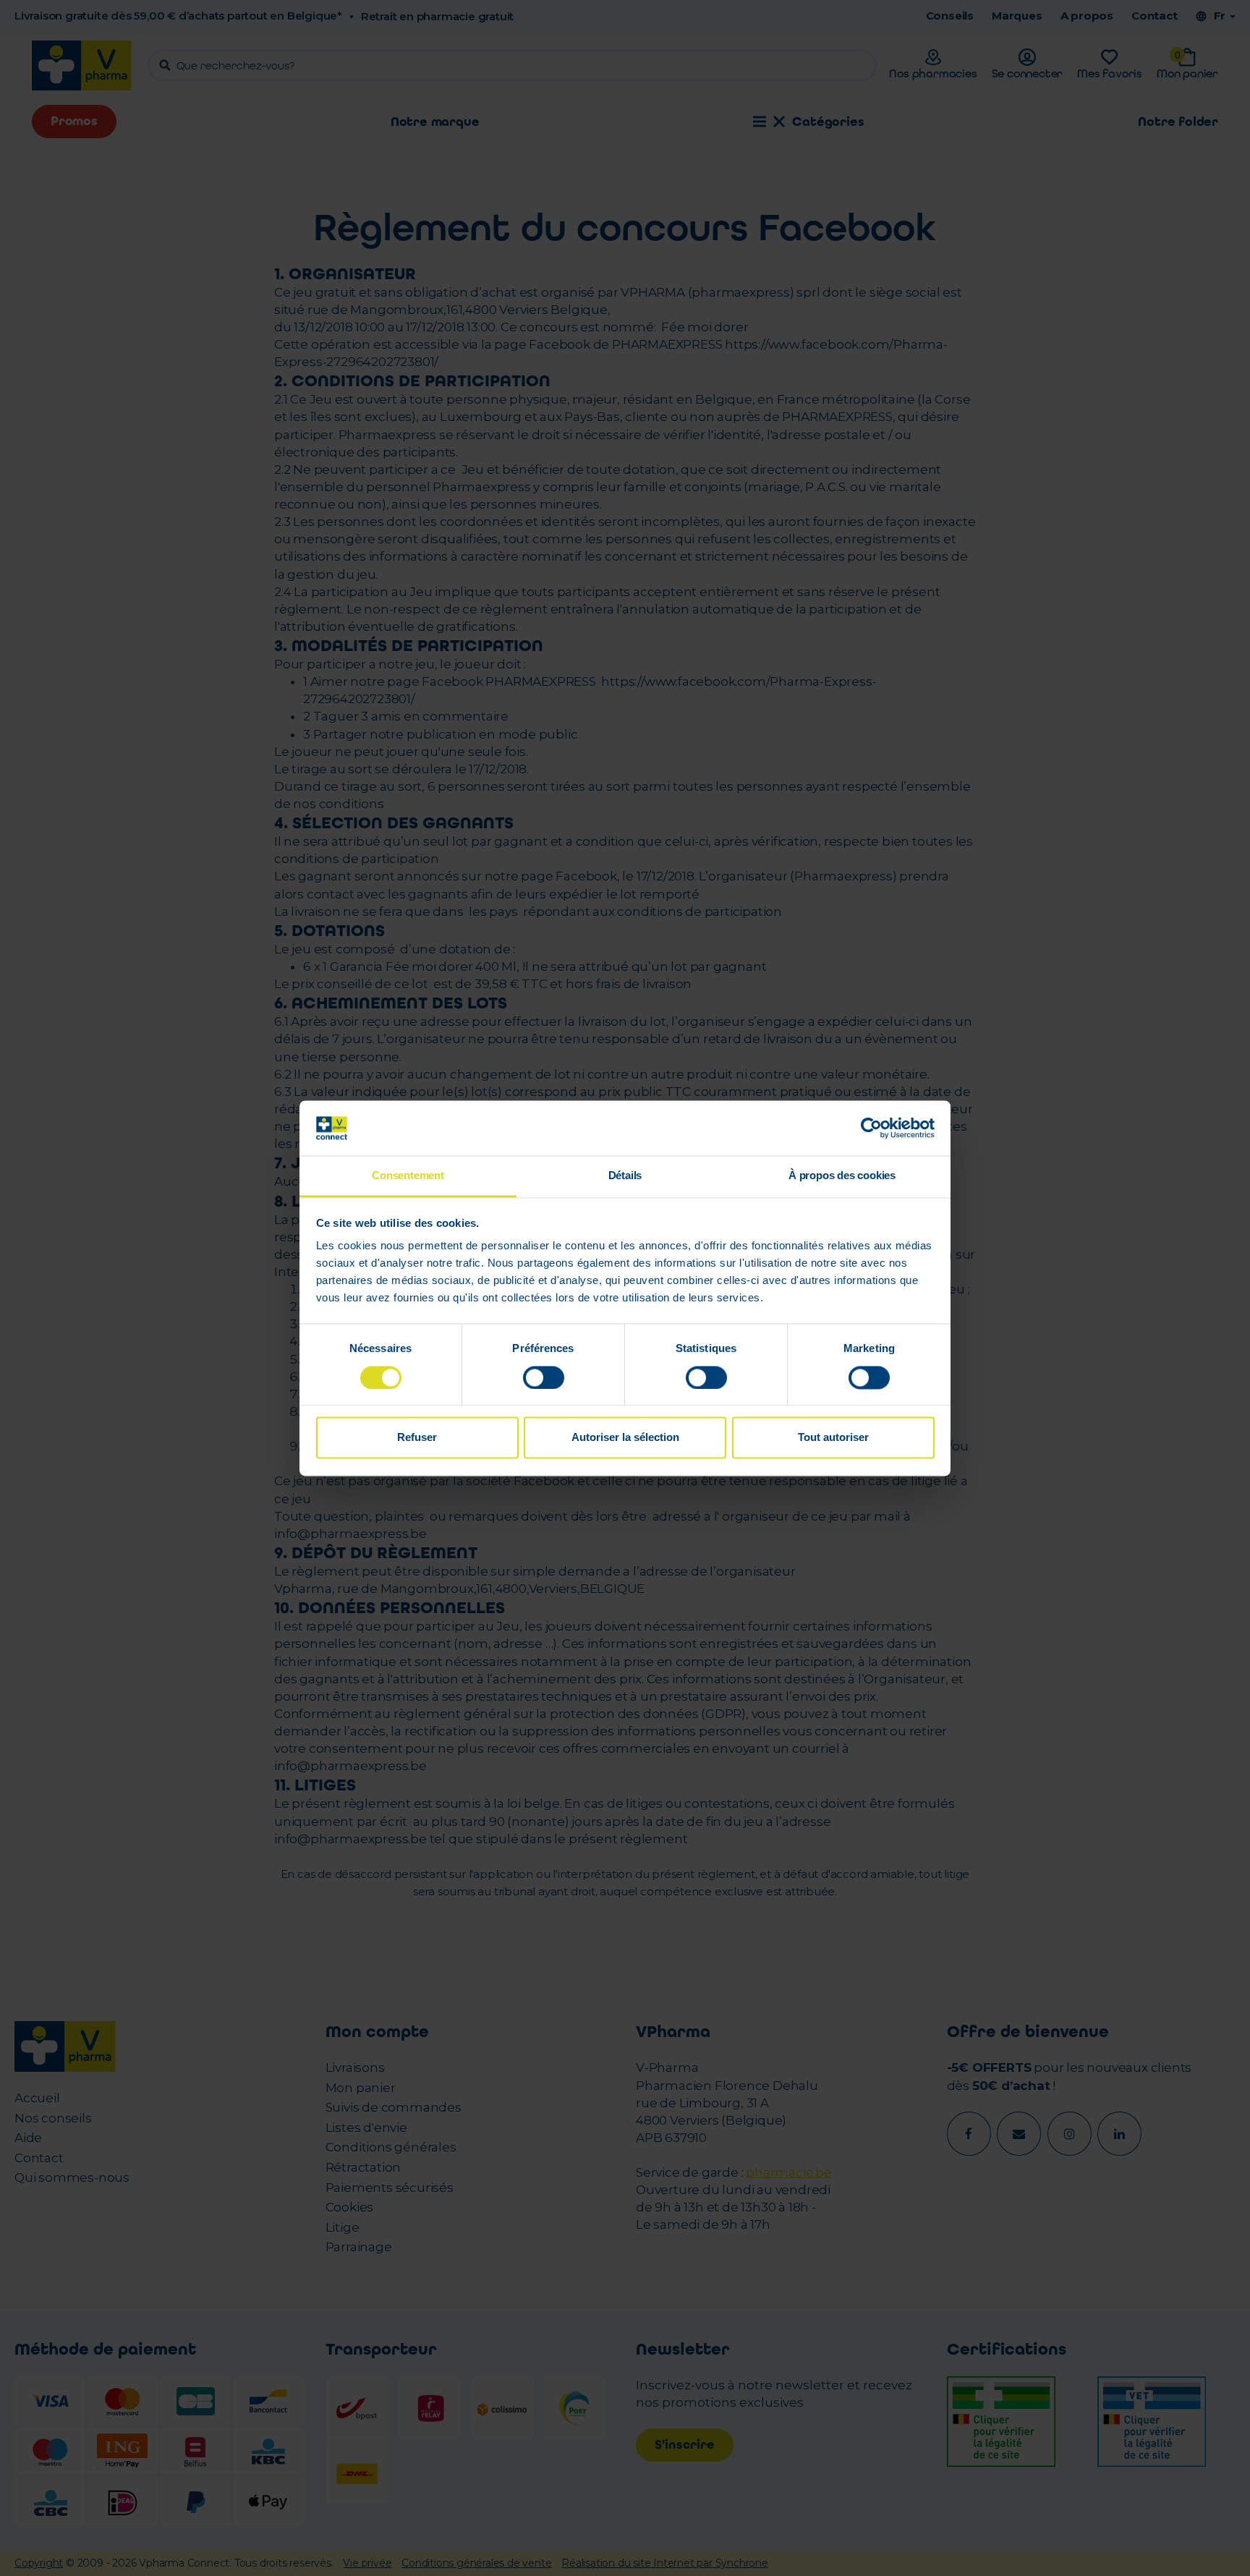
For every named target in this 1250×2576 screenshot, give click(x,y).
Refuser (417, 1438)
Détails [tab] (625, 1176)
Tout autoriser (833, 1438)
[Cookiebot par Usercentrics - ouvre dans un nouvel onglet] (871, 1128)
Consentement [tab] (408, 1176)
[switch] (544, 1377)
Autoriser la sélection (625, 1438)
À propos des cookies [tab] (842, 1176)
